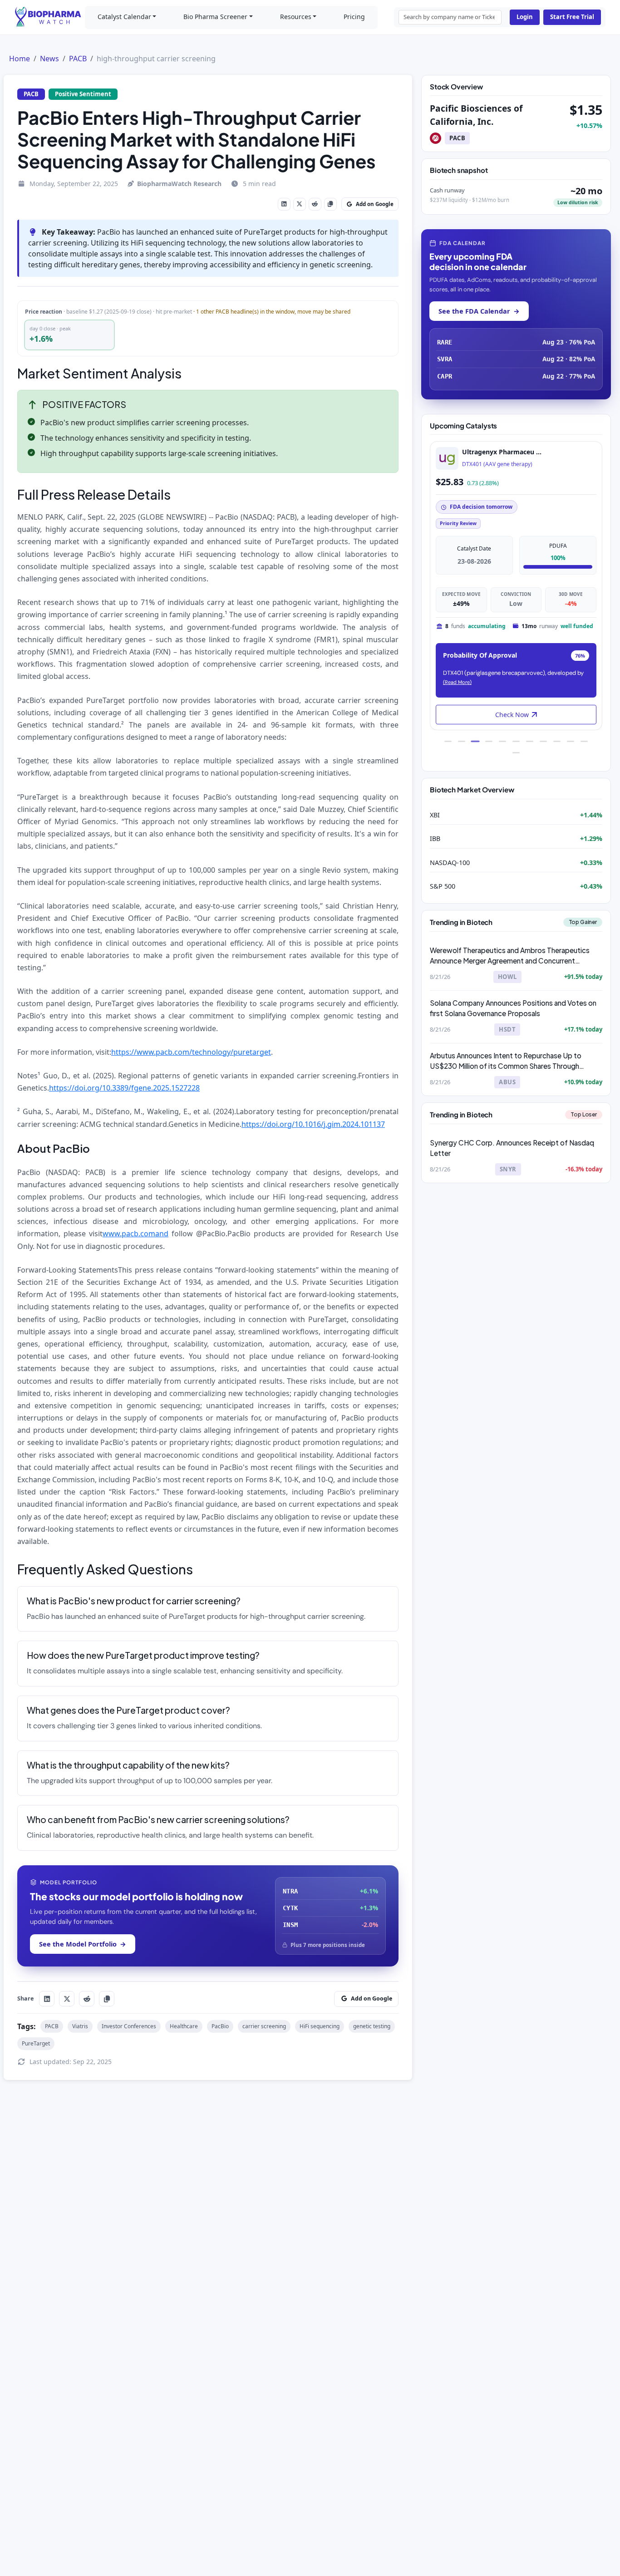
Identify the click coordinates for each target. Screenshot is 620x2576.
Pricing (354, 17)
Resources (296, 17)
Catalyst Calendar (124, 17)
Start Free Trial (572, 17)
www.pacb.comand (135, 1234)
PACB (78, 59)
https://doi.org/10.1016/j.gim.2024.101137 (313, 1124)
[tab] (448, 741)
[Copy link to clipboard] (330, 204)
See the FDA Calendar (479, 311)
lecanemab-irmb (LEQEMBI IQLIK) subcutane (521, 464)
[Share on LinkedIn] (284, 204)
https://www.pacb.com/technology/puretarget (191, 1052)
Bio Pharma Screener (215, 17)
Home (20, 59)
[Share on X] (300, 204)
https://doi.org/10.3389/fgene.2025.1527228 (124, 1088)
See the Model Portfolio (83, 1944)
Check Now (512, 715)
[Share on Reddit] (315, 204)
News (49, 59)
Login (525, 17)
